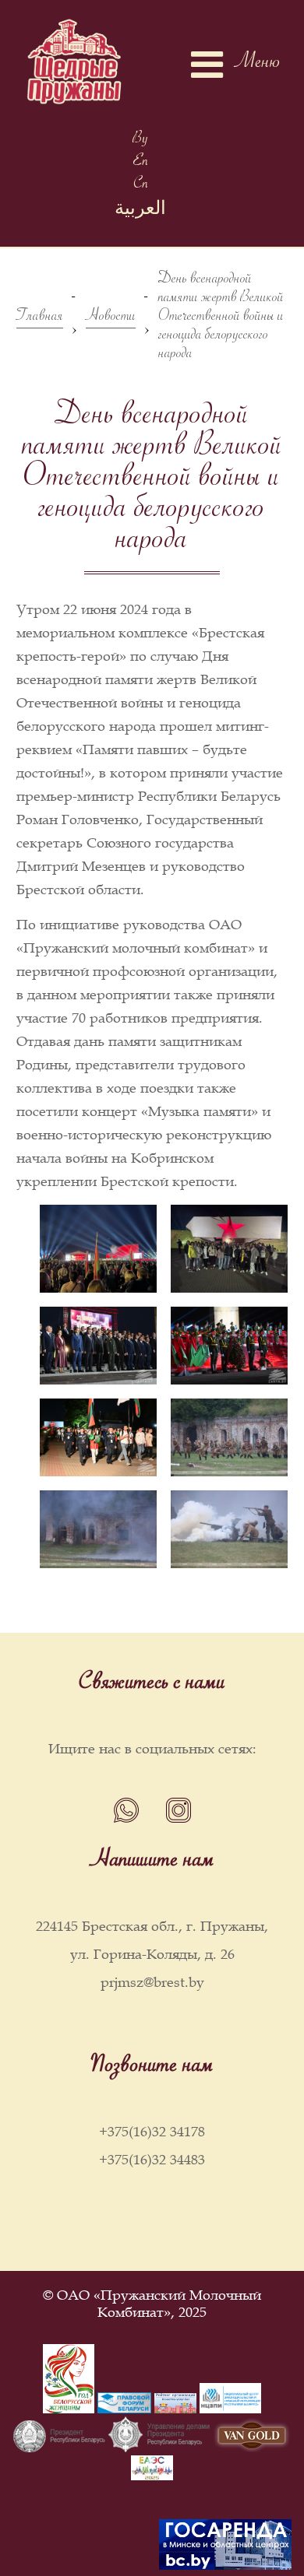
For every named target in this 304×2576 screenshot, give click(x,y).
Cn (141, 186)
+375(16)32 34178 (152, 2132)
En (141, 163)
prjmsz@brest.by (152, 1982)
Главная (40, 319)
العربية (140, 212)
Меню (258, 65)
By (140, 140)
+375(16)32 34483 (152, 2160)
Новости (111, 319)
